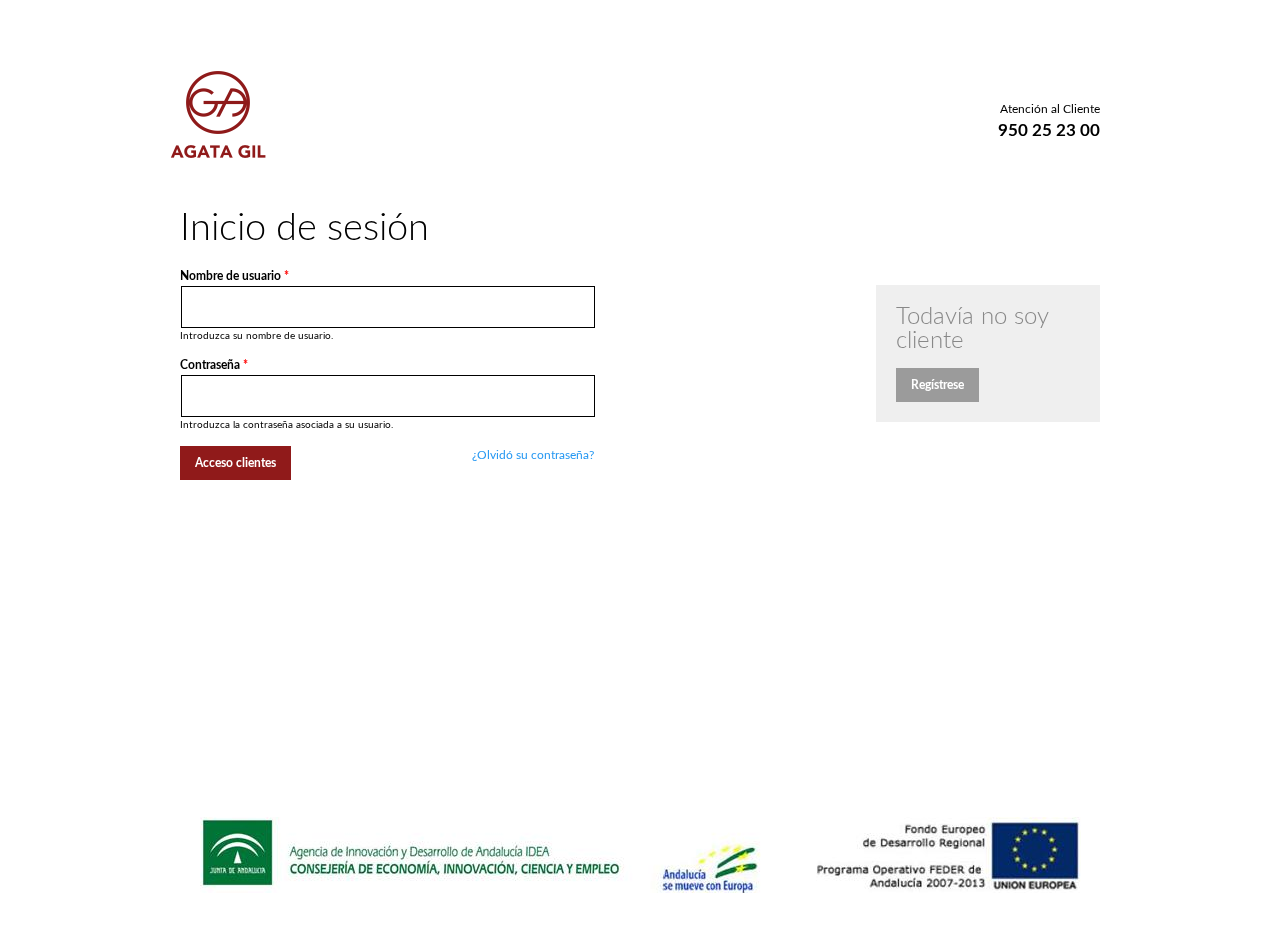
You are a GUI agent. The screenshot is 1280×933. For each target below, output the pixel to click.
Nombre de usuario (234, 276)
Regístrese (937, 385)
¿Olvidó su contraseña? (533, 455)
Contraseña (214, 365)
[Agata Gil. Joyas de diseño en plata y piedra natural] (218, 150)
